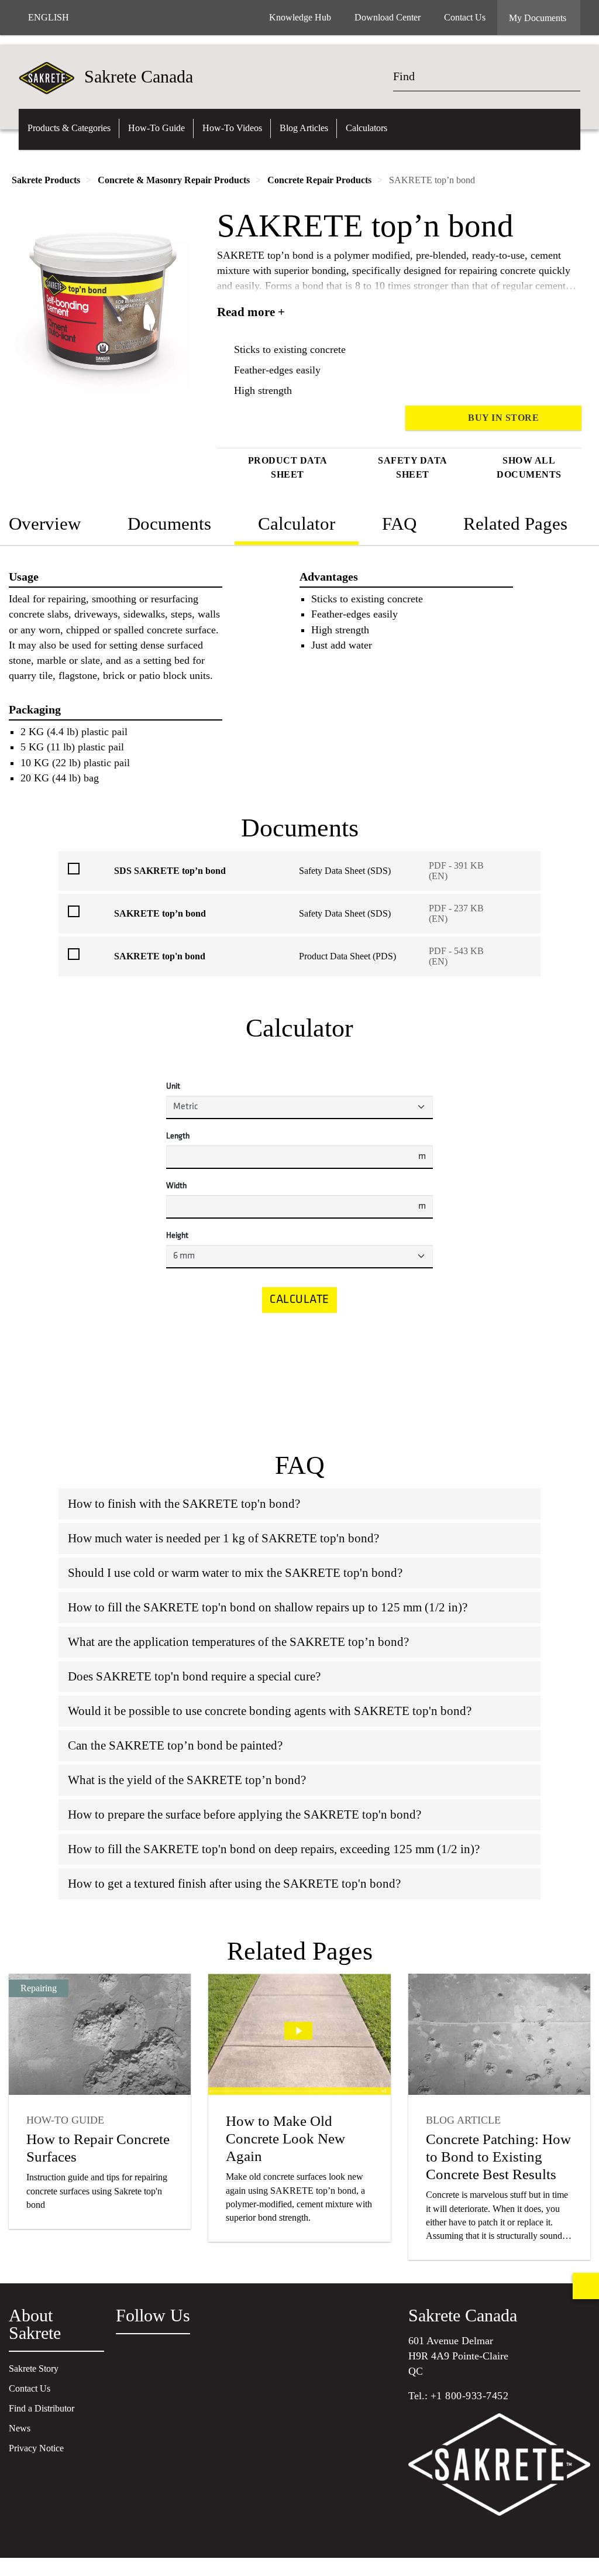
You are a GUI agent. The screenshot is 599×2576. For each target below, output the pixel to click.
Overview (45, 524)
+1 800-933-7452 (470, 2396)
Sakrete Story (34, 2369)
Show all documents (529, 467)
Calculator (297, 524)
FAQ (399, 524)
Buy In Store (503, 418)
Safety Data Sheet (413, 467)
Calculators (366, 128)
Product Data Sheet (288, 467)
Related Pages (515, 524)
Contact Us (30, 2388)
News (20, 2428)
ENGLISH (49, 17)
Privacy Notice (36, 2448)
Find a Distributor (42, 2408)
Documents (169, 524)
